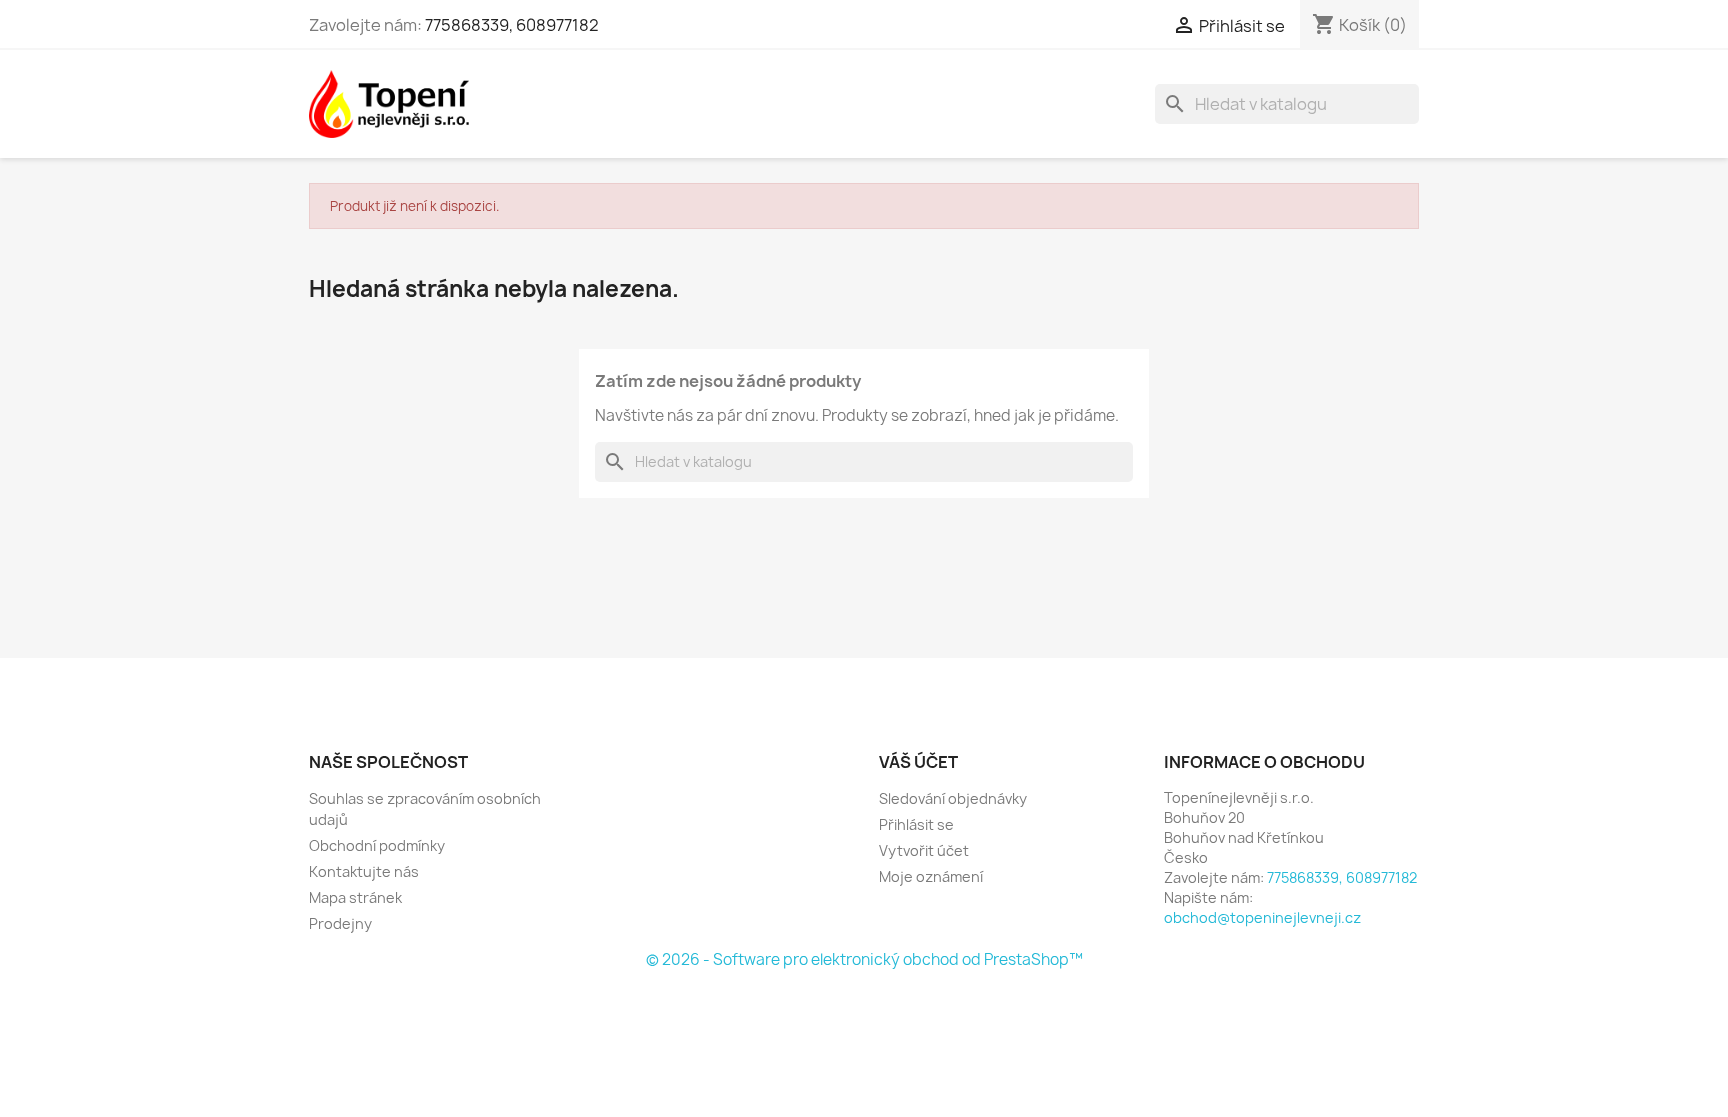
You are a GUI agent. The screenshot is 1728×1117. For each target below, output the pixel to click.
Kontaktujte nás (364, 871)
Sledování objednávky (953, 798)
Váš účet (918, 762)
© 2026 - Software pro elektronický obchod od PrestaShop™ (864, 959)
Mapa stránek (355, 897)
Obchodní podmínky (377, 845)
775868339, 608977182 (512, 25)
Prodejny (340, 923)
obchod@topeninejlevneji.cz (1262, 917)
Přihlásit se (916, 824)
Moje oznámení (931, 876)
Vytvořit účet (924, 850)
